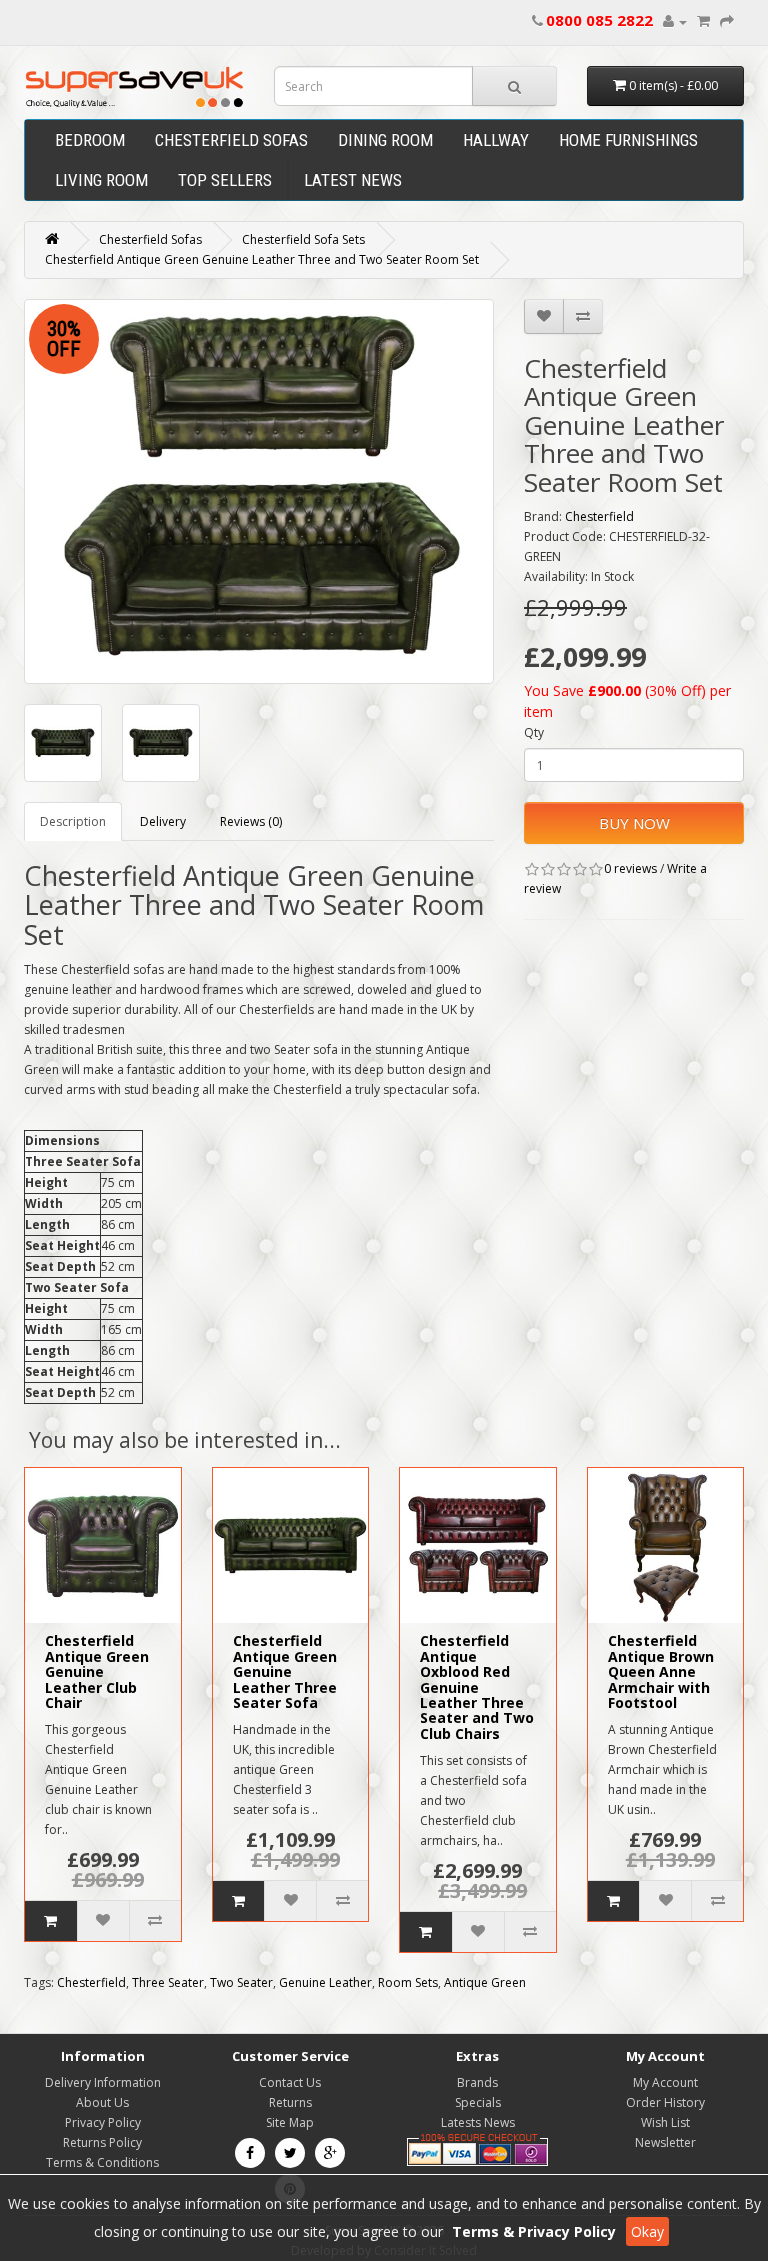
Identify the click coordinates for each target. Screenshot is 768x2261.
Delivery (163, 821)
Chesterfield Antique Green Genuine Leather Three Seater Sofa (285, 1671)
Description (73, 821)
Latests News (478, 2122)
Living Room (101, 180)
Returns (290, 2102)
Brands (477, 2082)
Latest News (353, 180)
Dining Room (385, 140)
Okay (647, 2231)
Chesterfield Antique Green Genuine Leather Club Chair (97, 1671)
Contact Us (290, 2082)
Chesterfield (599, 516)
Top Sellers (225, 180)
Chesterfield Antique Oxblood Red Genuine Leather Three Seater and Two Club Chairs (477, 1686)
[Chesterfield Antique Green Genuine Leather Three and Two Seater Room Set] (259, 491)
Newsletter (665, 2142)
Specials (478, 2102)
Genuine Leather (325, 1982)
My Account (665, 2082)
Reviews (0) (251, 821)
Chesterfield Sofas (231, 140)
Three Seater (168, 1982)
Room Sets (408, 1982)
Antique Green (485, 1982)
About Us (102, 2102)
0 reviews (630, 868)
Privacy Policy (103, 2122)
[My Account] (675, 21)
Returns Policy (102, 2142)
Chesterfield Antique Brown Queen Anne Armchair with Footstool (661, 1671)
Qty (534, 732)
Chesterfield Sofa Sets (303, 239)
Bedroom (90, 140)
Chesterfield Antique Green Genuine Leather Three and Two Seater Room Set (262, 259)
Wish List (665, 2122)
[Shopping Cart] (703, 21)
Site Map (290, 2122)
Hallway (496, 140)
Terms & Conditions (102, 2162)
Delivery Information (103, 2082)
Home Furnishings (628, 140)
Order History (665, 2102)
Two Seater (241, 1982)
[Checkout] (727, 21)
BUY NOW (634, 823)
